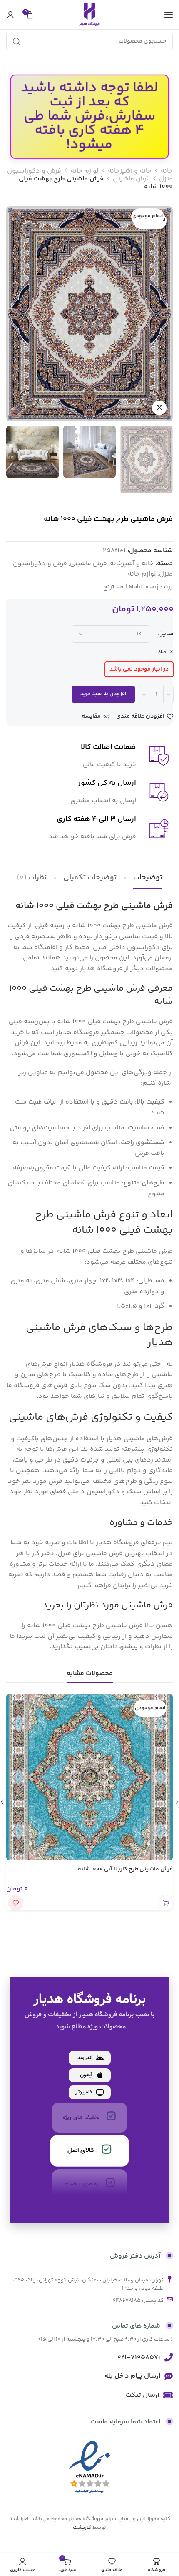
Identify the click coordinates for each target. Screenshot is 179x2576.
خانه (167, 171)
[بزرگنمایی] (159, 408)
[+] (144, 694)
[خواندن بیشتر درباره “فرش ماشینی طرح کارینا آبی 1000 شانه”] (165, 1903)
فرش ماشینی (131, 179)
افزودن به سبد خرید (103, 694)
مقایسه (91, 717)
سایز (167, 634)
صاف (162, 652)
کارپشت (82, 2528)
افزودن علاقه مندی (140, 717)
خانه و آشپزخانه (130, 171)
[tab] (148, 878)
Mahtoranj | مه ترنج (131, 587)
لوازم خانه (85, 171)
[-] (168, 694)
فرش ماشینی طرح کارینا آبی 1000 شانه (125, 1869)
